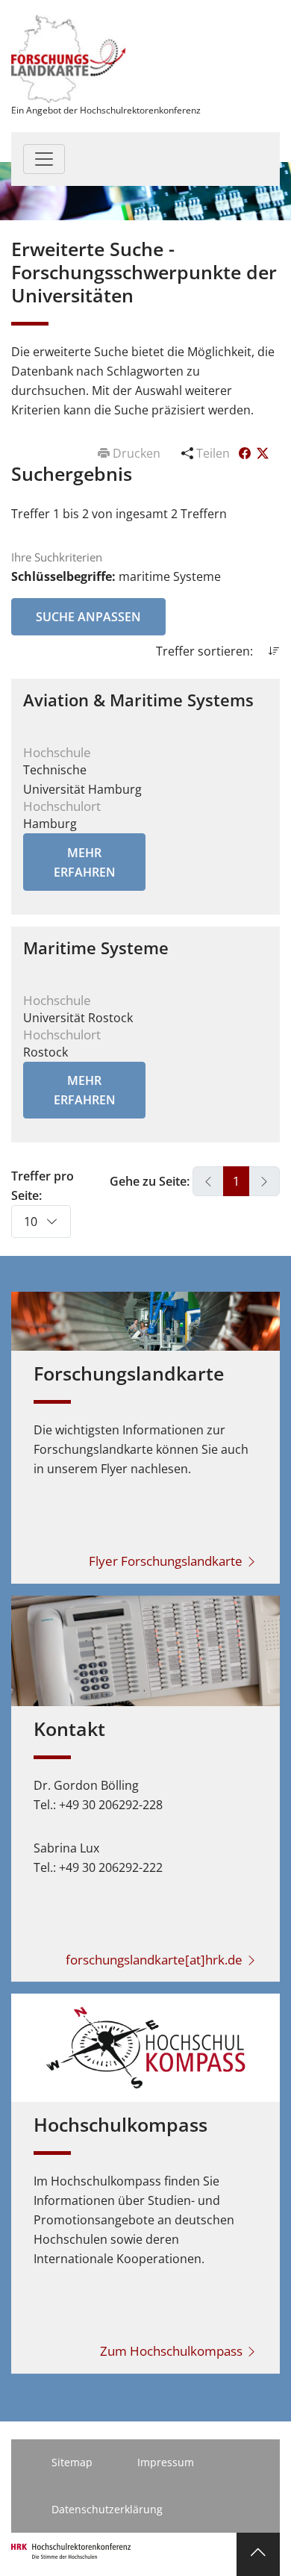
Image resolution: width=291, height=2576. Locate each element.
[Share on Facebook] (246, 453)
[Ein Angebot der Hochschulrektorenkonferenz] (69, 57)
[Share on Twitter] (263, 453)
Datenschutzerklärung (107, 2509)
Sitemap (72, 2462)
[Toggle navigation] (44, 159)
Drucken (137, 453)
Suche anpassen (88, 617)
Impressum (166, 2462)
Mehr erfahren (85, 862)
